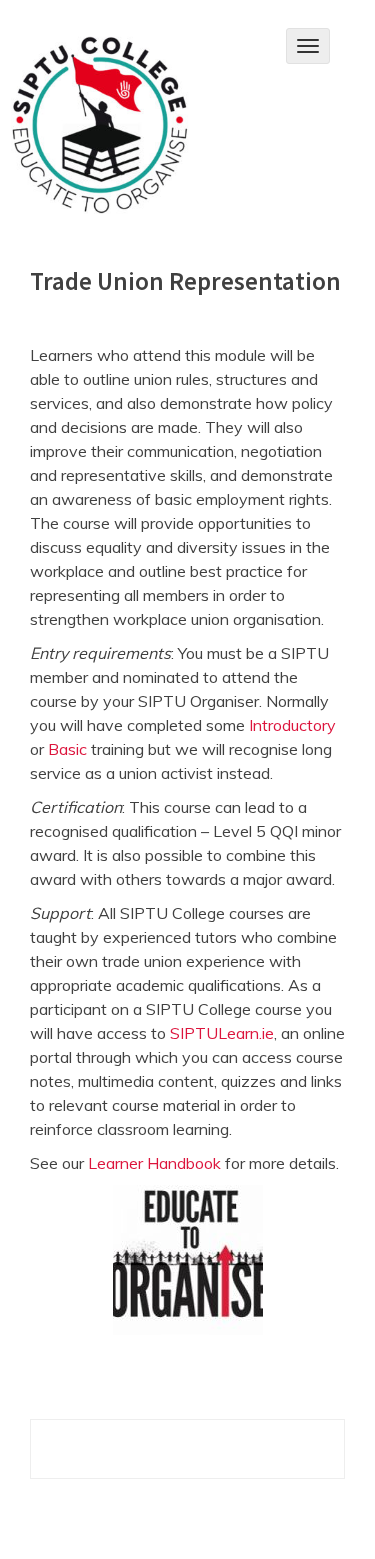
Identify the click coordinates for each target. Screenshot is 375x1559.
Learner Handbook (154, 1163)
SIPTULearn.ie (222, 1033)
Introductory (292, 725)
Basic (67, 749)
